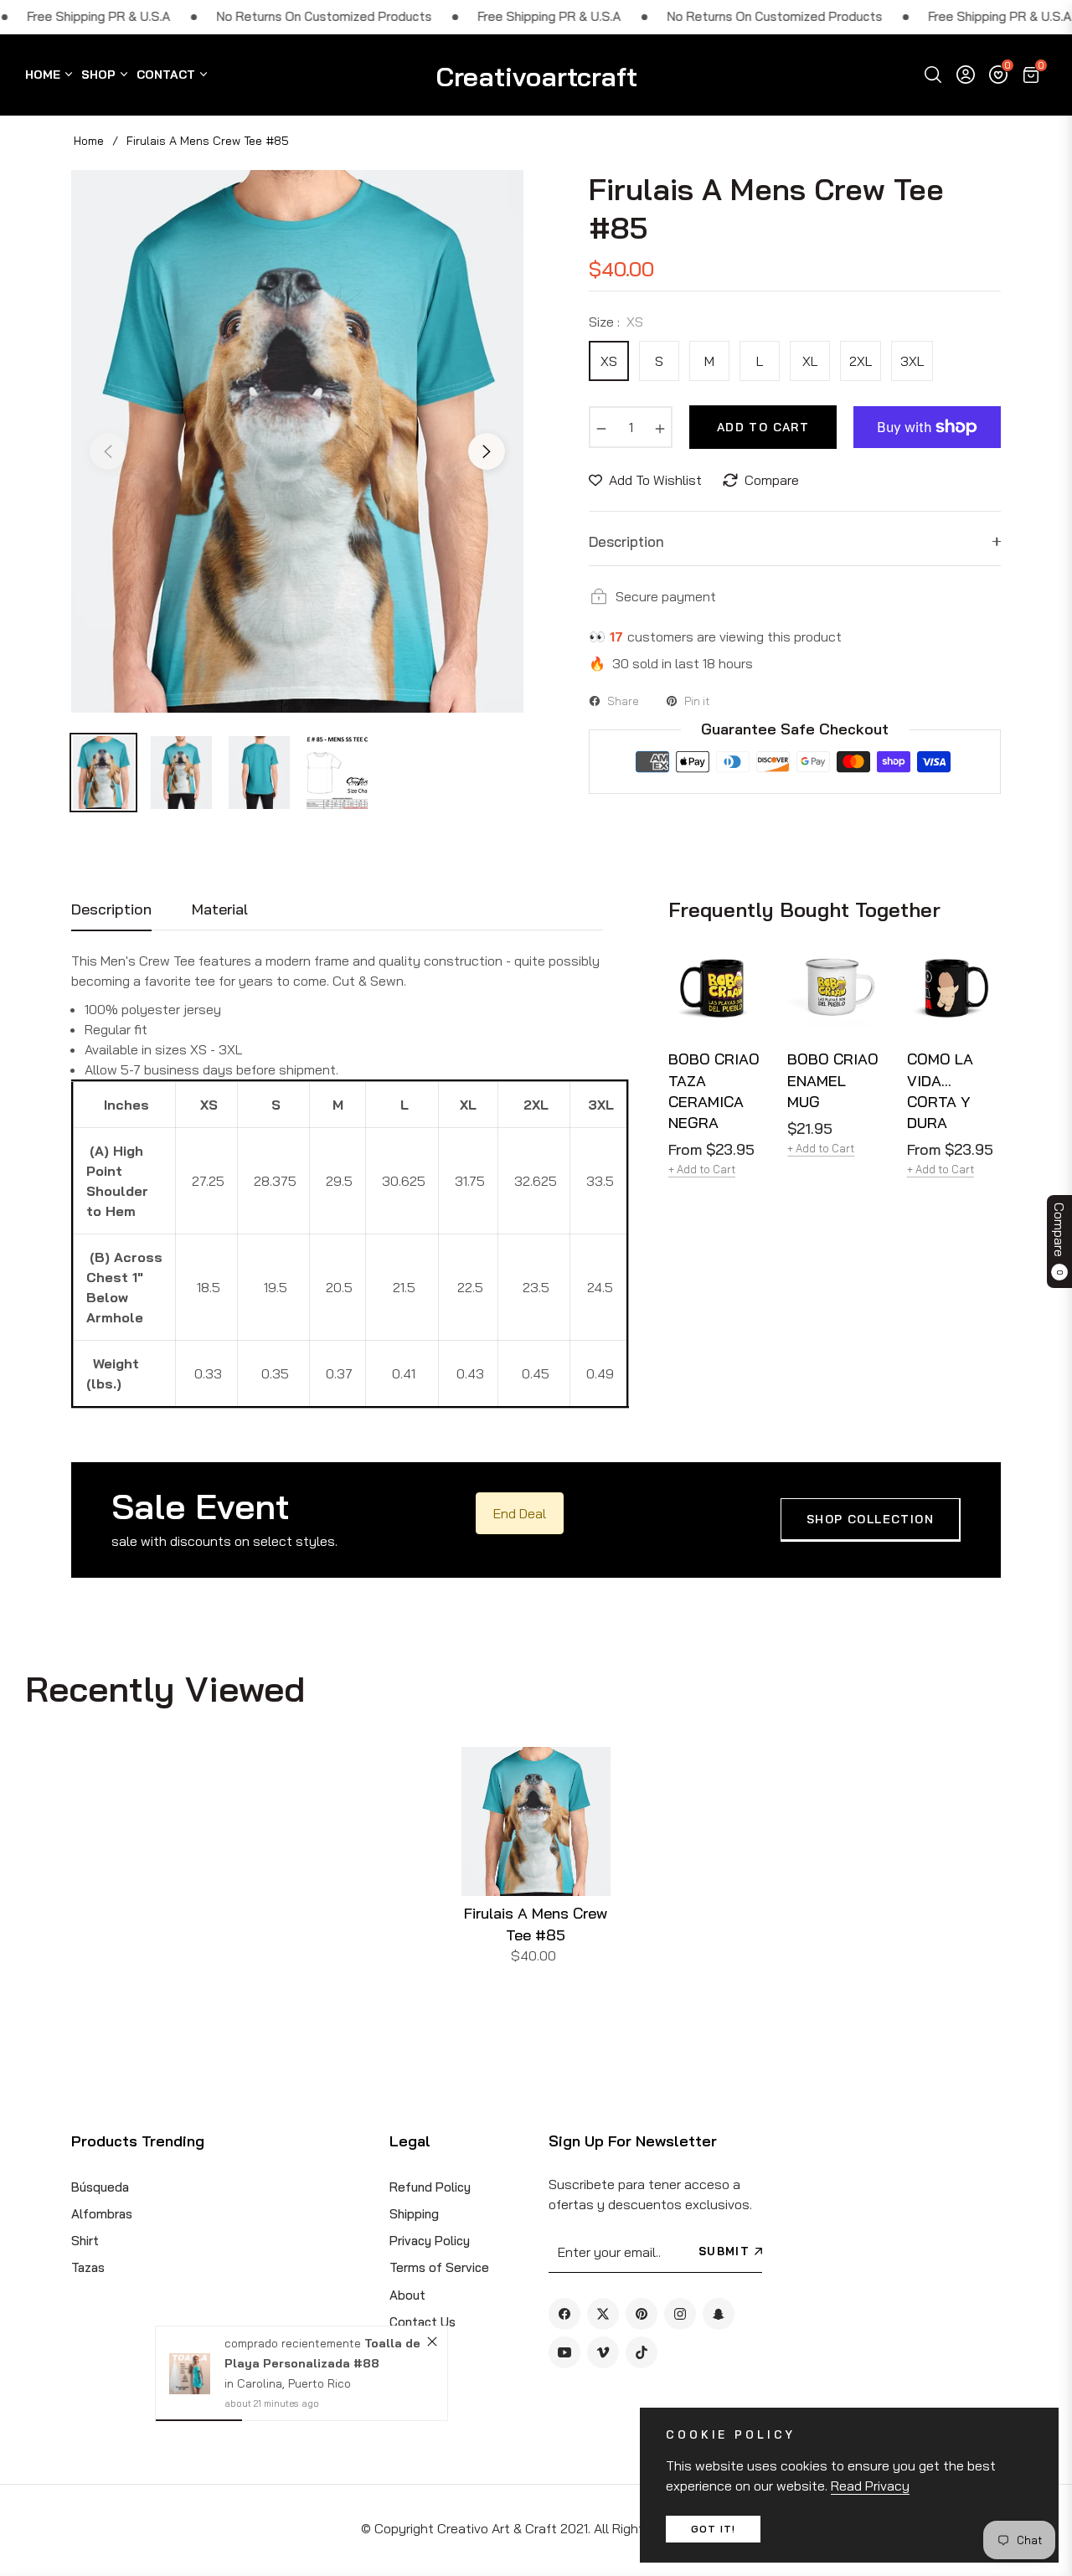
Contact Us (423, 2322)
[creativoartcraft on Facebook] (564, 2314)
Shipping (414, 2214)
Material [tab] (220, 909)
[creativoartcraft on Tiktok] (642, 2352)
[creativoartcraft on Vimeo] (603, 2352)
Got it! (713, 2529)
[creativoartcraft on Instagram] (680, 2314)
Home (89, 141)
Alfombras (102, 2214)
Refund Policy (430, 2187)
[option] (297, 441)
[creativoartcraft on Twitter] (603, 2314)
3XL (912, 361)
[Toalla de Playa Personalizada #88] (190, 2374)
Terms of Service (439, 2267)
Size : (616, 322)
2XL (861, 361)
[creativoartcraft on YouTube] (564, 2352)
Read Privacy (870, 2486)
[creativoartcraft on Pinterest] (642, 2314)
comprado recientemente (294, 2343)
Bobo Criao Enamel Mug (833, 1080)
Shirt (85, 2241)
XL (810, 361)
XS (609, 361)
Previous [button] (108, 451)
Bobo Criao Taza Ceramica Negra (714, 1091)
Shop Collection (870, 1519)
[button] (933, 75)
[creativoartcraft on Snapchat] (719, 2314)
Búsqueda (100, 2187)
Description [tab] (111, 909)
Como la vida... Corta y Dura (940, 1091)
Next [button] (487, 451)
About (407, 2295)
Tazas (88, 2267)
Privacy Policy (430, 2241)
